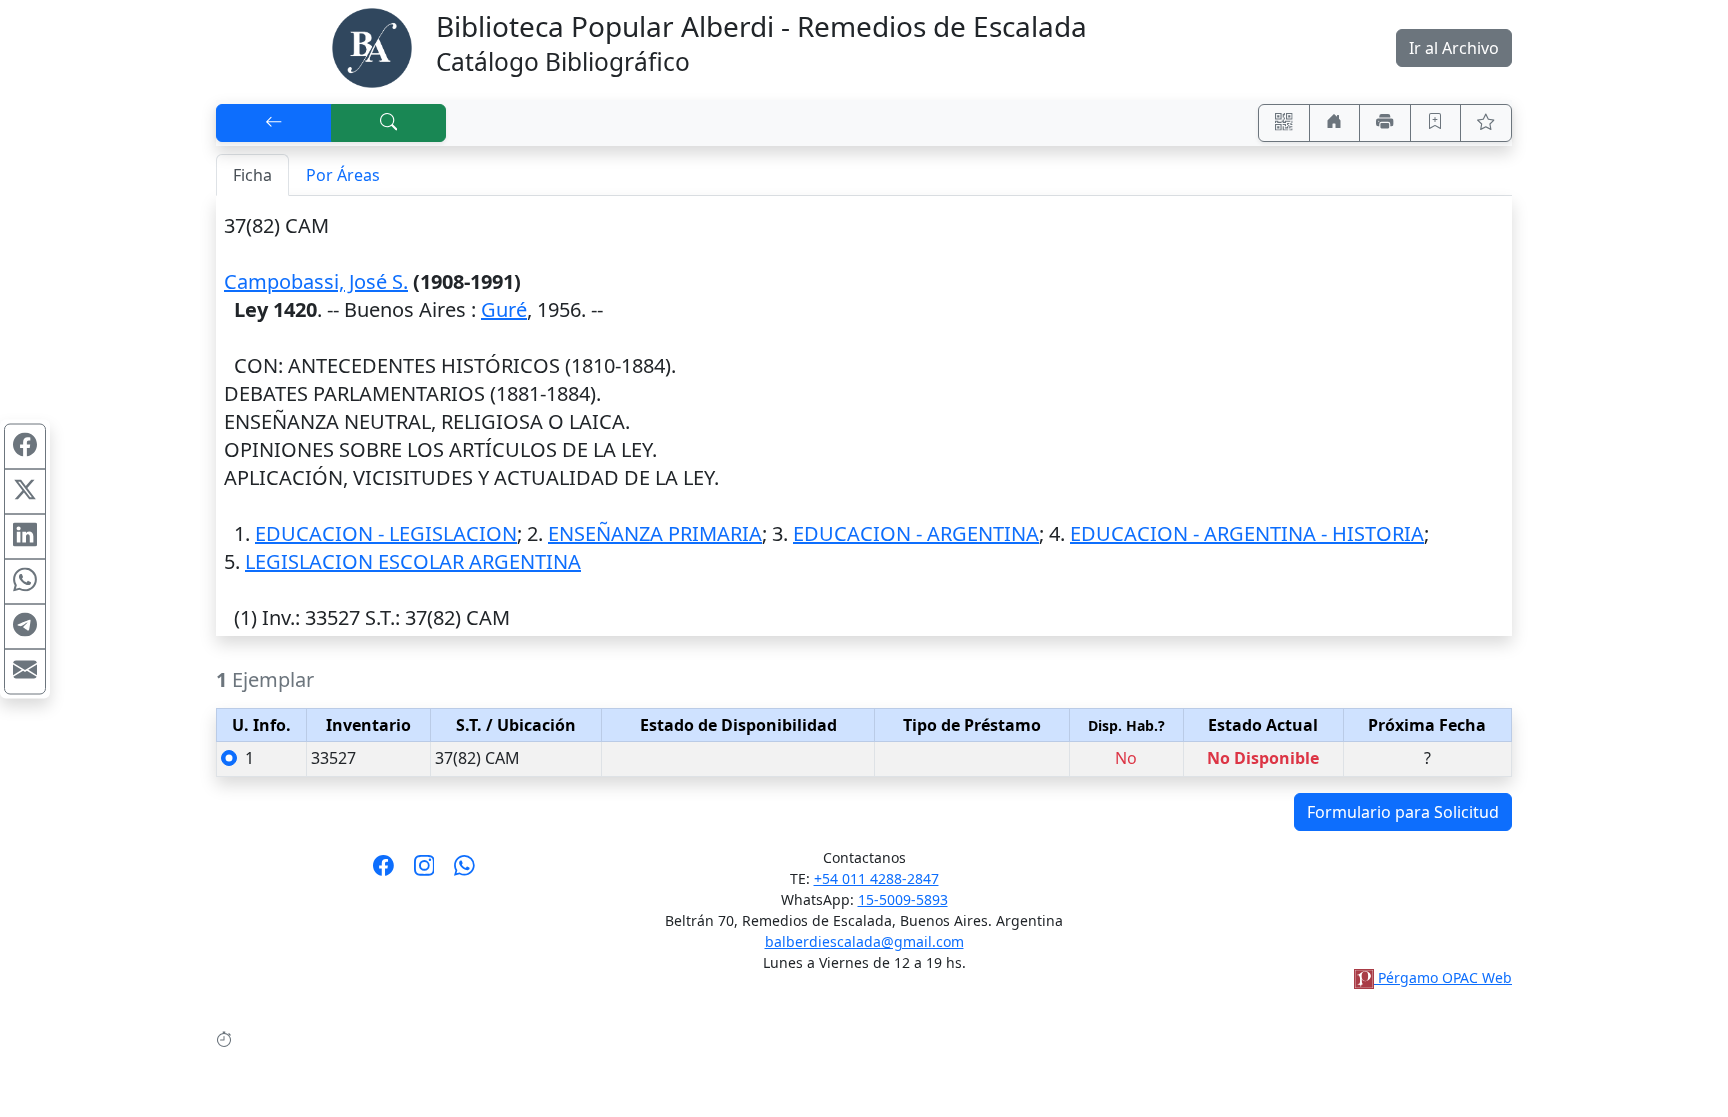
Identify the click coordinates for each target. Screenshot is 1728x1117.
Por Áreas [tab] (343, 175)
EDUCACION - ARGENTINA (916, 533)
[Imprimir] (1385, 123)
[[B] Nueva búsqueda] (389, 123)
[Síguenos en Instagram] (424, 872)
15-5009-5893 (903, 899)
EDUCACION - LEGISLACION (386, 533)
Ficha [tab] (252, 175)
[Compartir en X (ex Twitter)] (25, 491)
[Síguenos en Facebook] (383, 872)
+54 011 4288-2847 (876, 878)
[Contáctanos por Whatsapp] (464, 872)
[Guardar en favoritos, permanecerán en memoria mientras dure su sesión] (1436, 123)
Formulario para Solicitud (1403, 812)
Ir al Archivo (1454, 48)
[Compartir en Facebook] (25, 446)
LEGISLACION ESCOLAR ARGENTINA (413, 561)
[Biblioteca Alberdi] (372, 46)
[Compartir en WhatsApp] (25, 581)
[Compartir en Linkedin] (25, 536)
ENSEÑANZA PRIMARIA (655, 533)
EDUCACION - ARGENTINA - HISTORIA (1247, 533)
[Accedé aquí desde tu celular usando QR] (1284, 123)
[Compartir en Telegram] (25, 626)
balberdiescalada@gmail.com (864, 941)
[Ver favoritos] (1486, 123)
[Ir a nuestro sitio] (1335, 123)
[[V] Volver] (274, 123)
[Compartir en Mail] (25, 671)
